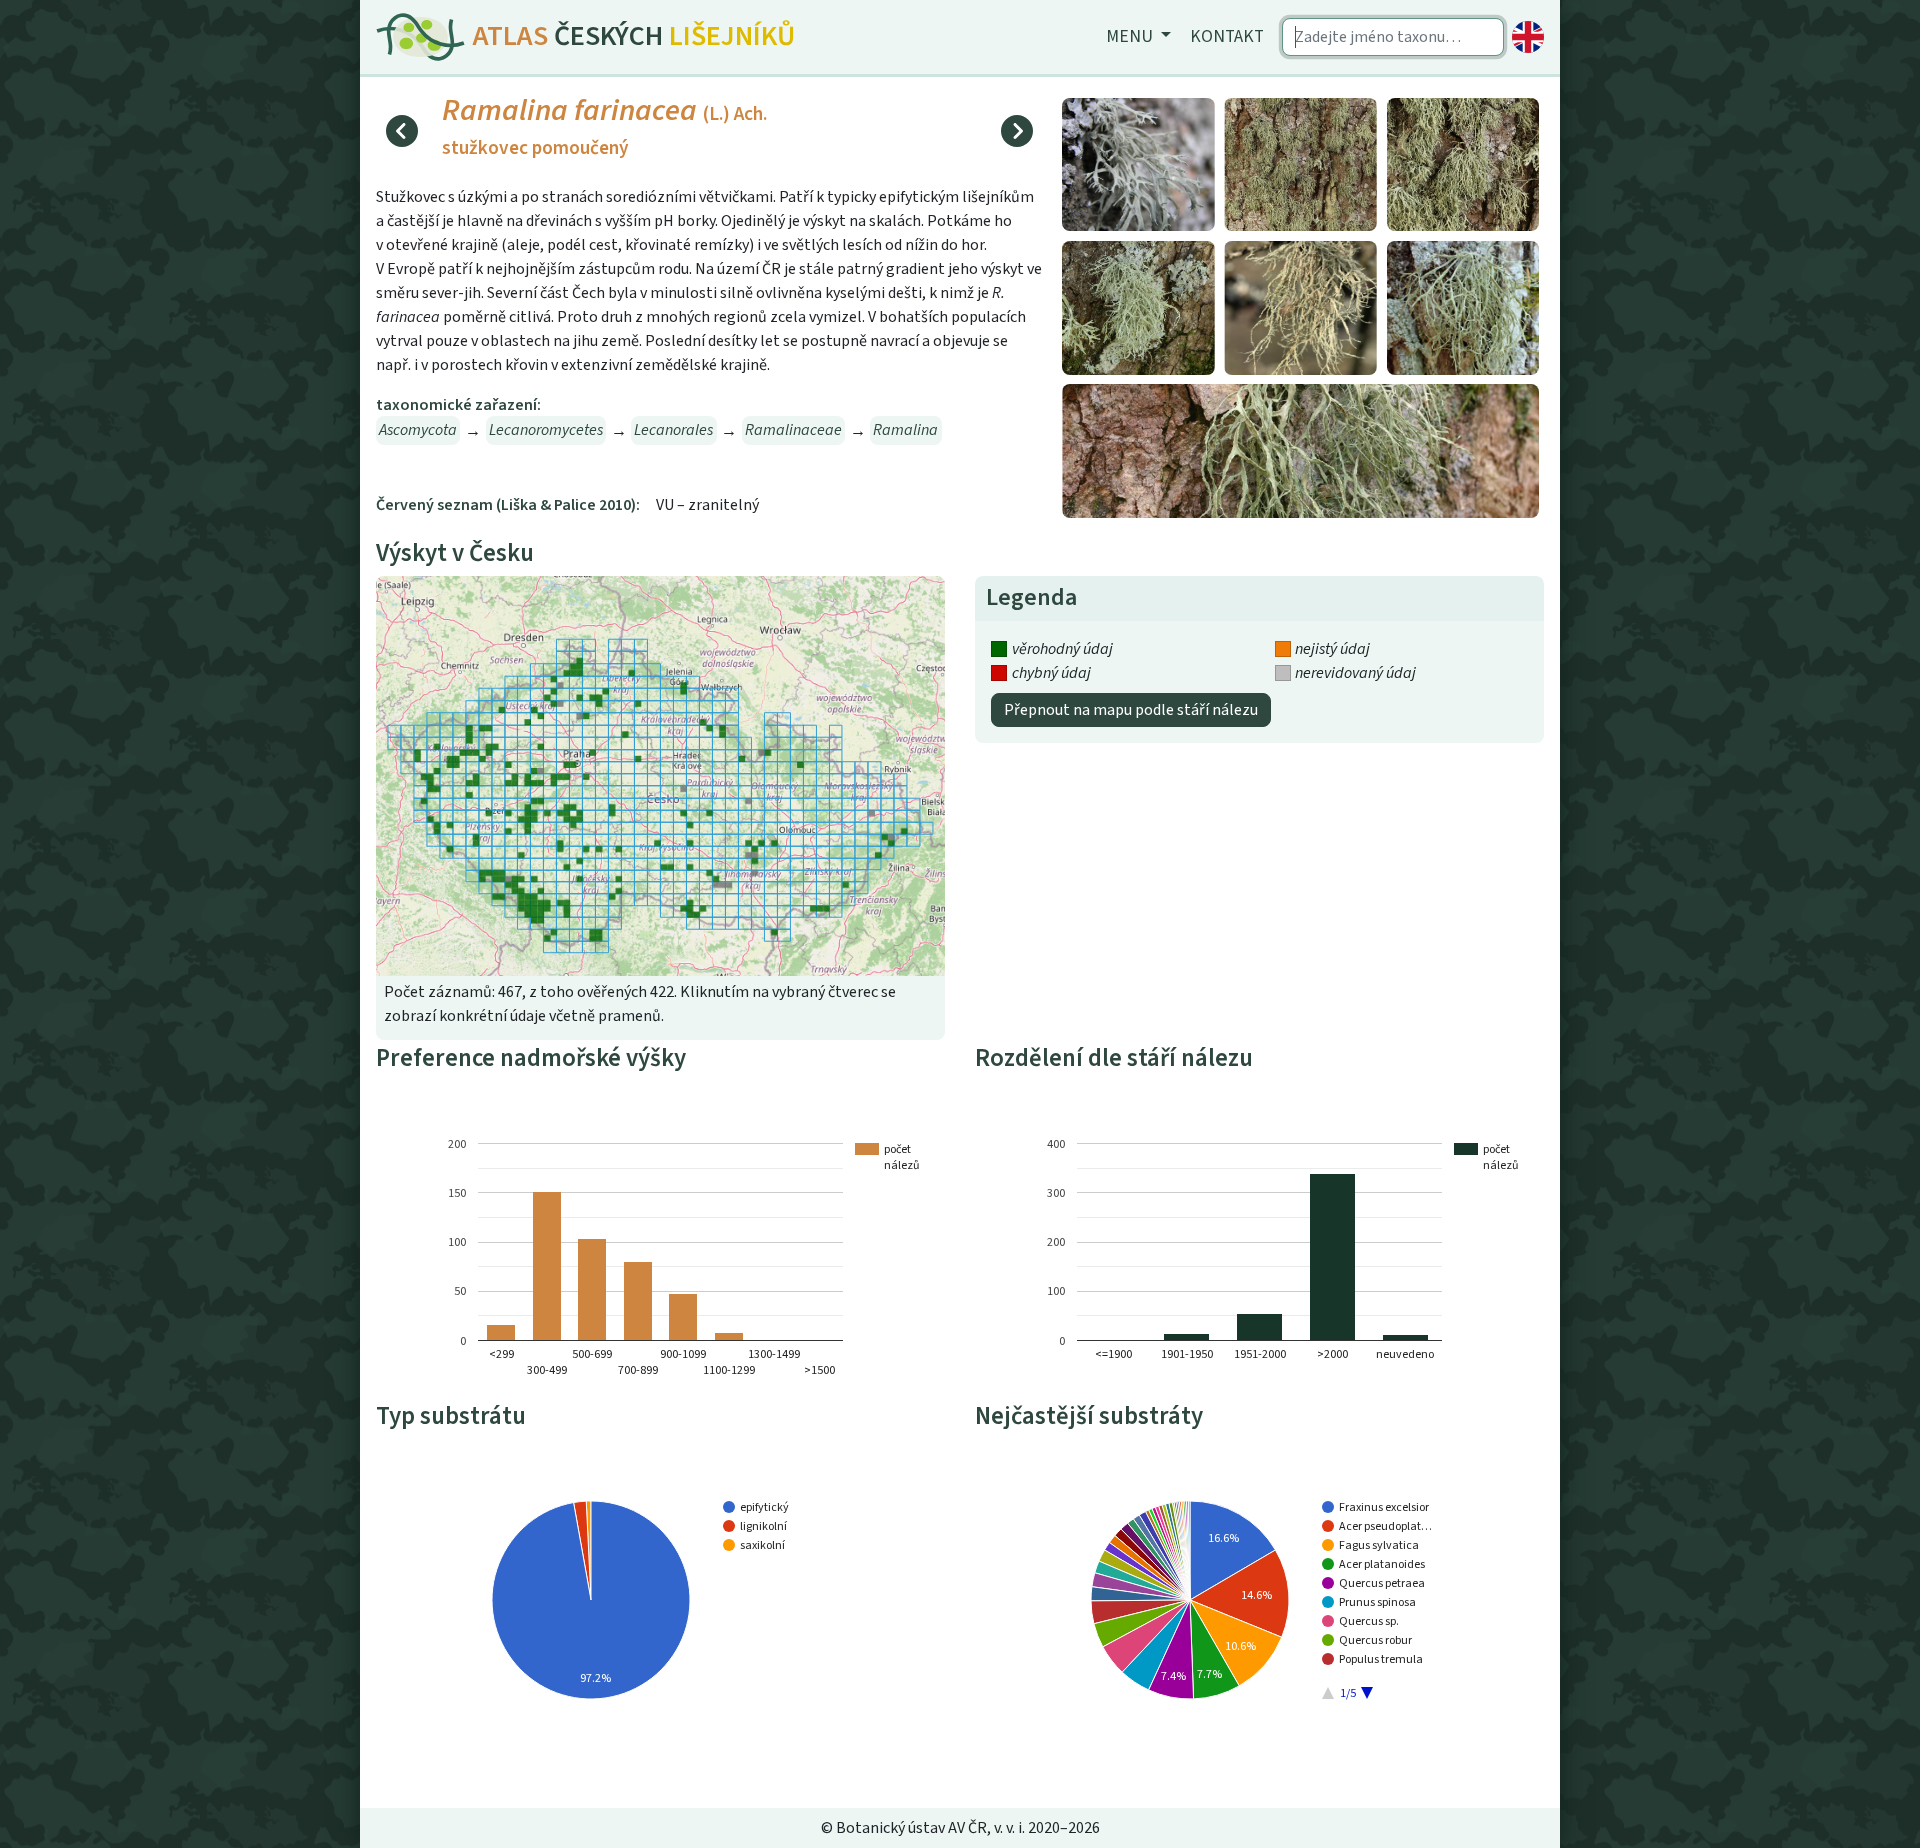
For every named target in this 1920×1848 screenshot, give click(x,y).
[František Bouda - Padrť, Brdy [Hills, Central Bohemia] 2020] (1300, 163)
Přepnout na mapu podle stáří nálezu (1131, 710)
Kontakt (1227, 36)
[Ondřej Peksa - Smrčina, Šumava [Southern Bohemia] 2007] (1300, 450)
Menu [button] (1131, 36)
